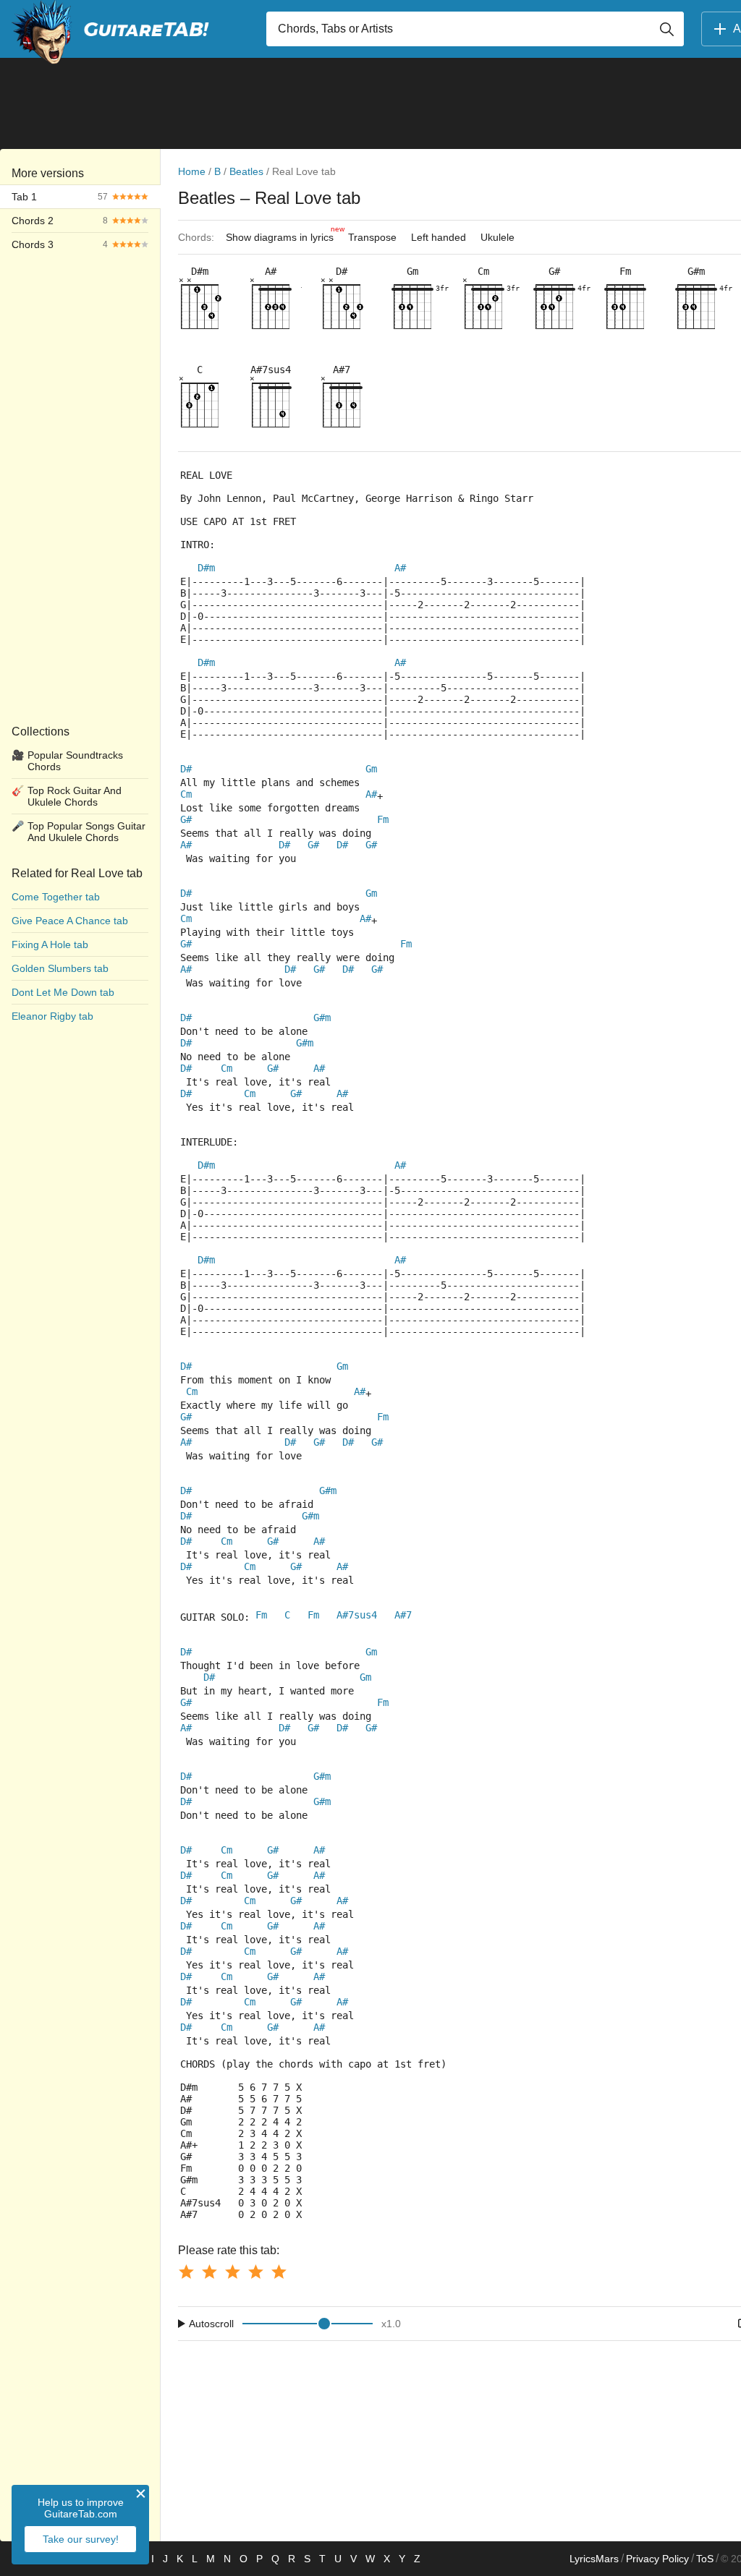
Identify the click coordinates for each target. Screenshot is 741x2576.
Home (192, 171)
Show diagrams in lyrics (283, 234)
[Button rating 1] (186, 2272)
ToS (705, 2559)
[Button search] (666, 29)
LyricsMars (594, 2559)
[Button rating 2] (209, 2272)
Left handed (439, 237)
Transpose (372, 237)
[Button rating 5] (279, 2272)
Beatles (246, 171)
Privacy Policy (657, 2559)
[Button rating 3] (232, 2272)
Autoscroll (211, 2324)
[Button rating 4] (255, 2272)
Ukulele (497, 237)
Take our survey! (81, 2539)
